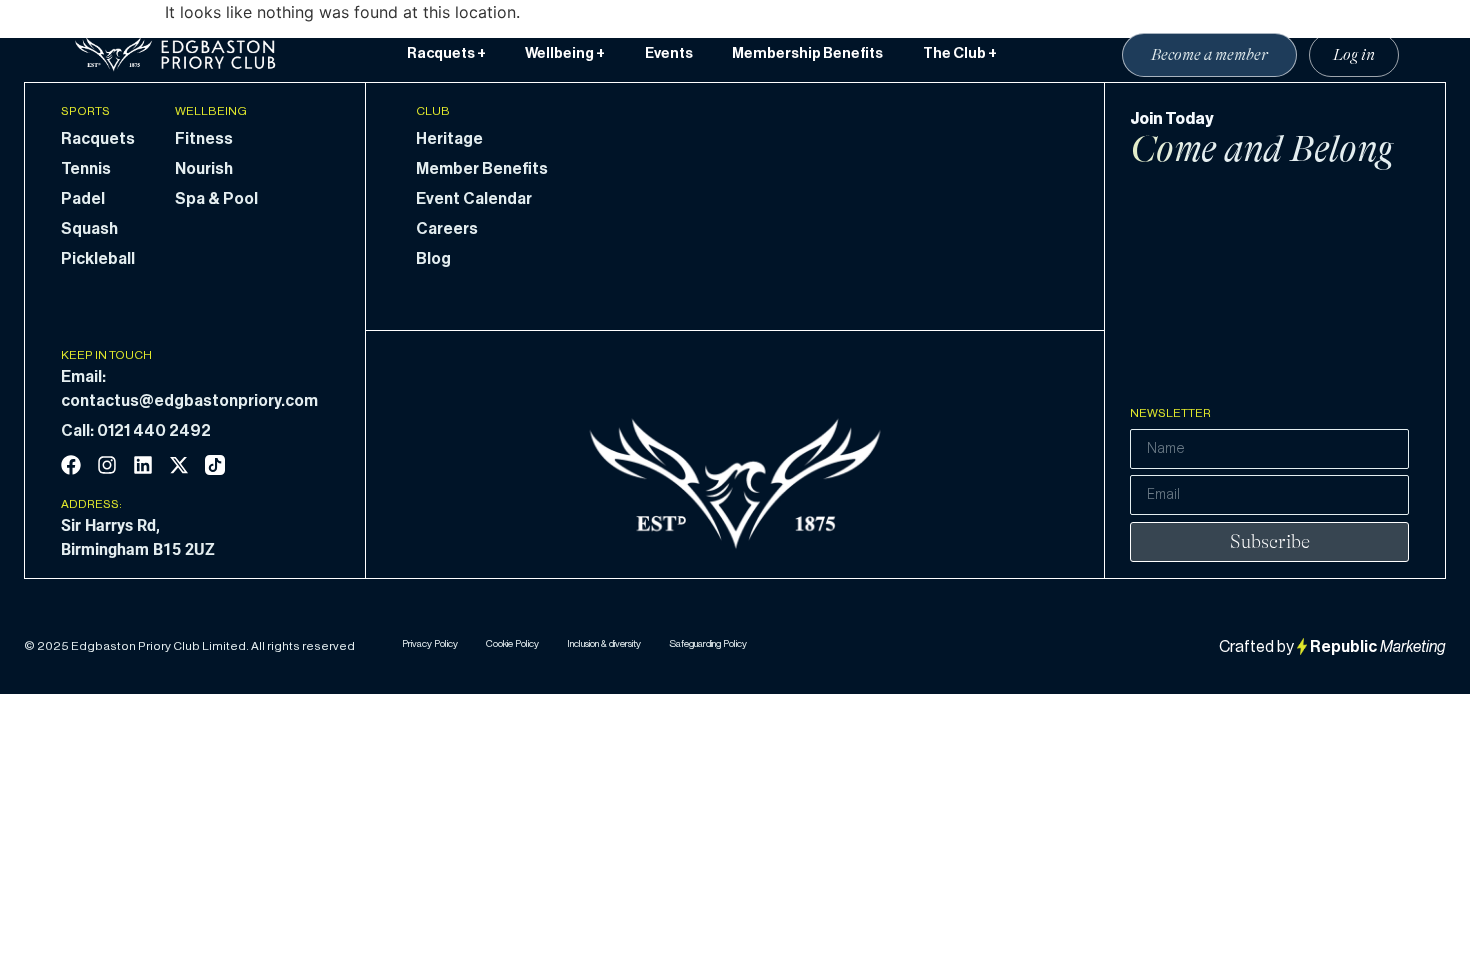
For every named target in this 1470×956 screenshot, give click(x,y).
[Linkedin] (143, 465)
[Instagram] (107, 465)
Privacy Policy (430, 644)
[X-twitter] (179, 465)
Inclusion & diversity (604, 644)
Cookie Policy (512, 644)
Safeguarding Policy (708, 644)
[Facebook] (71, 465)
